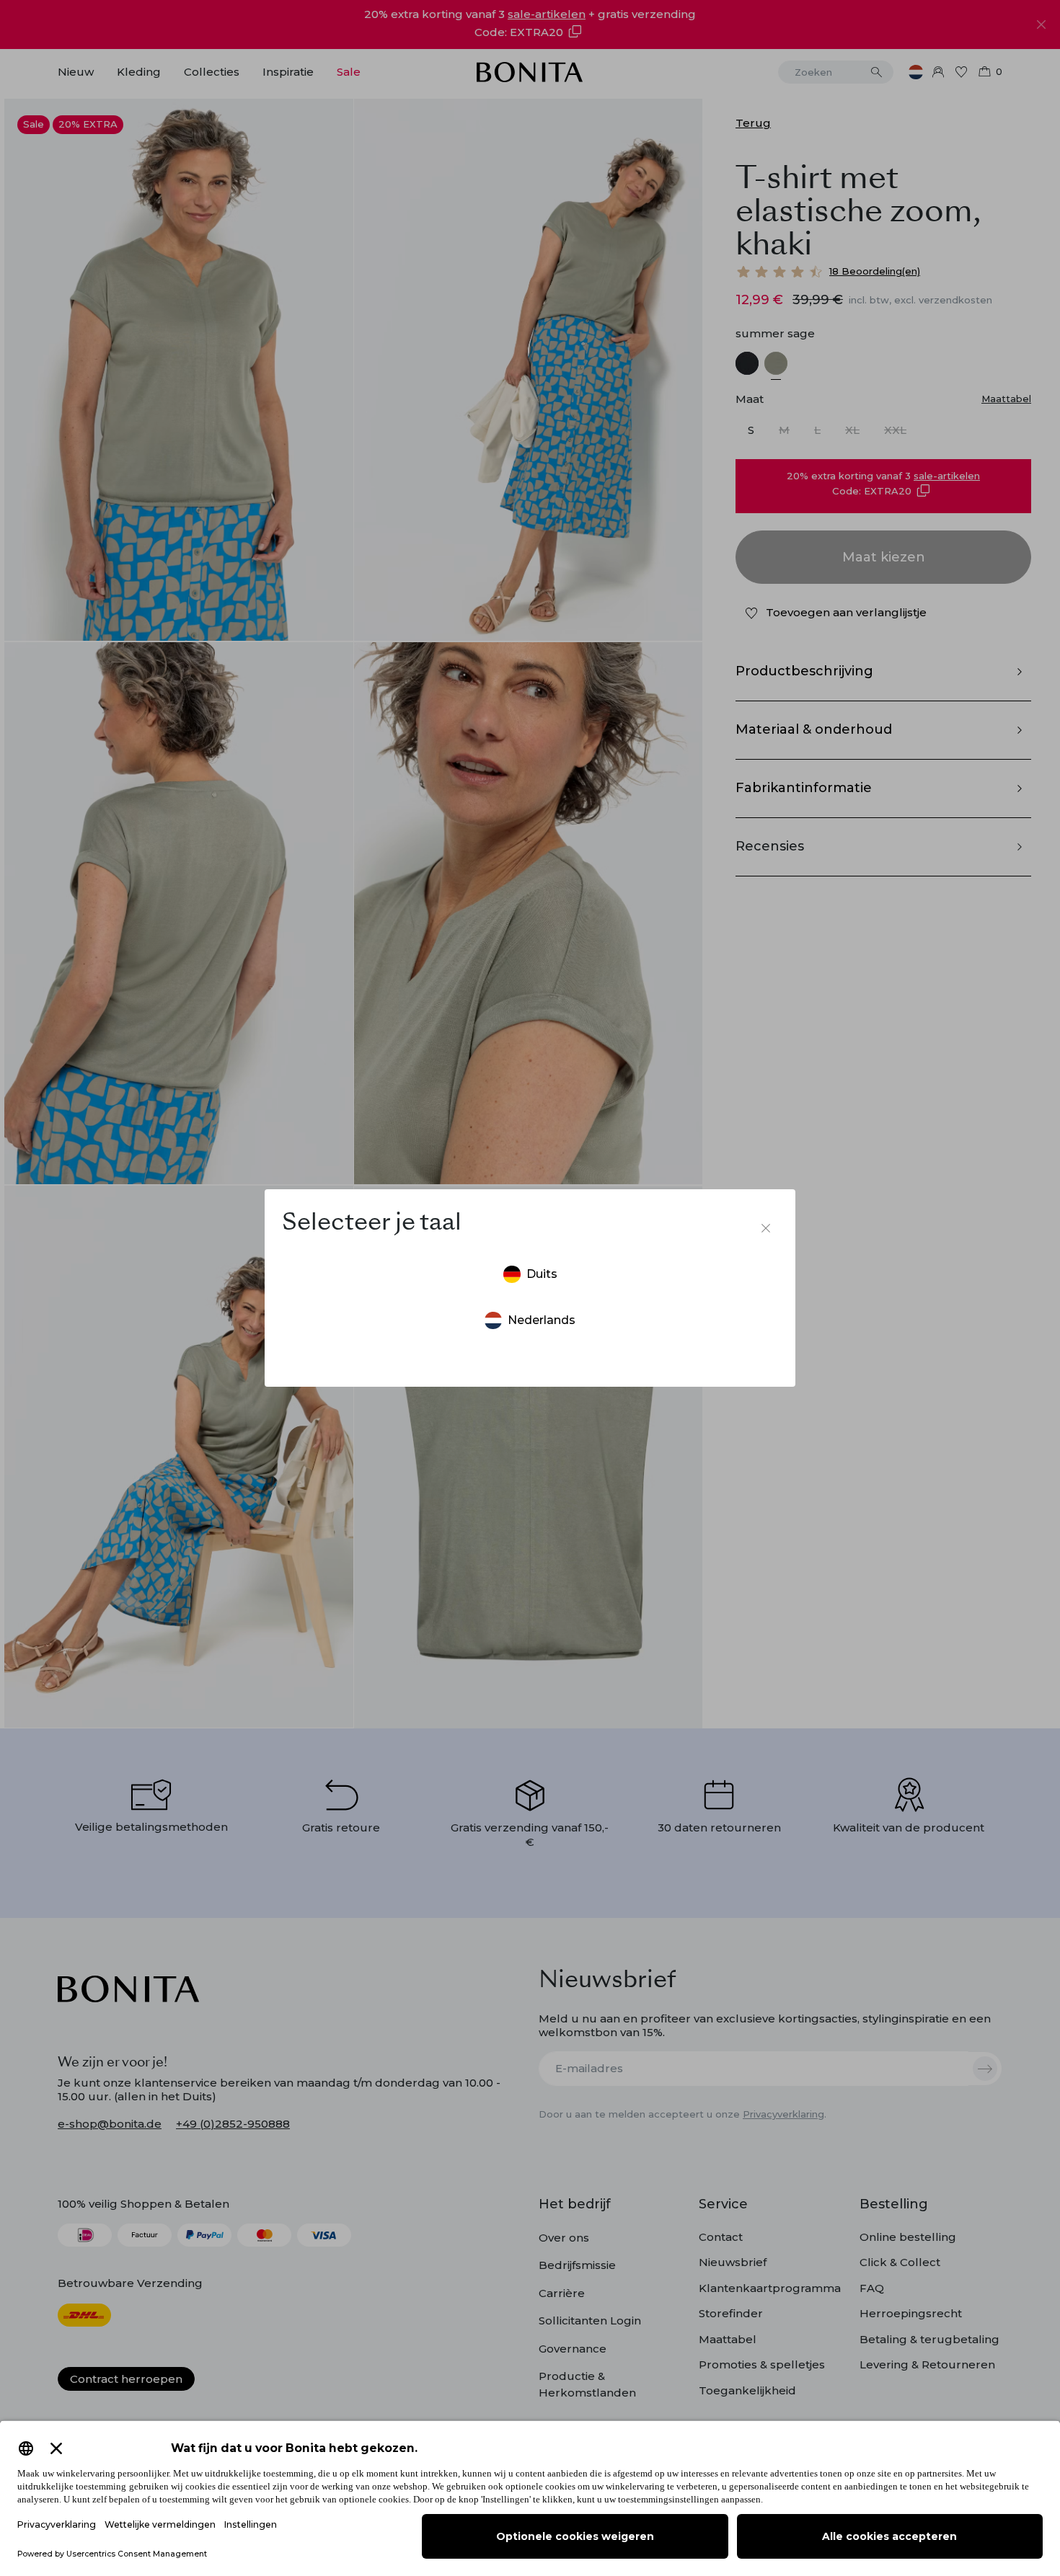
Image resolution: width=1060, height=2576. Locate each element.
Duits (542, 1274)
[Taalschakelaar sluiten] (766, 1228)
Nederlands (542, 1320)
